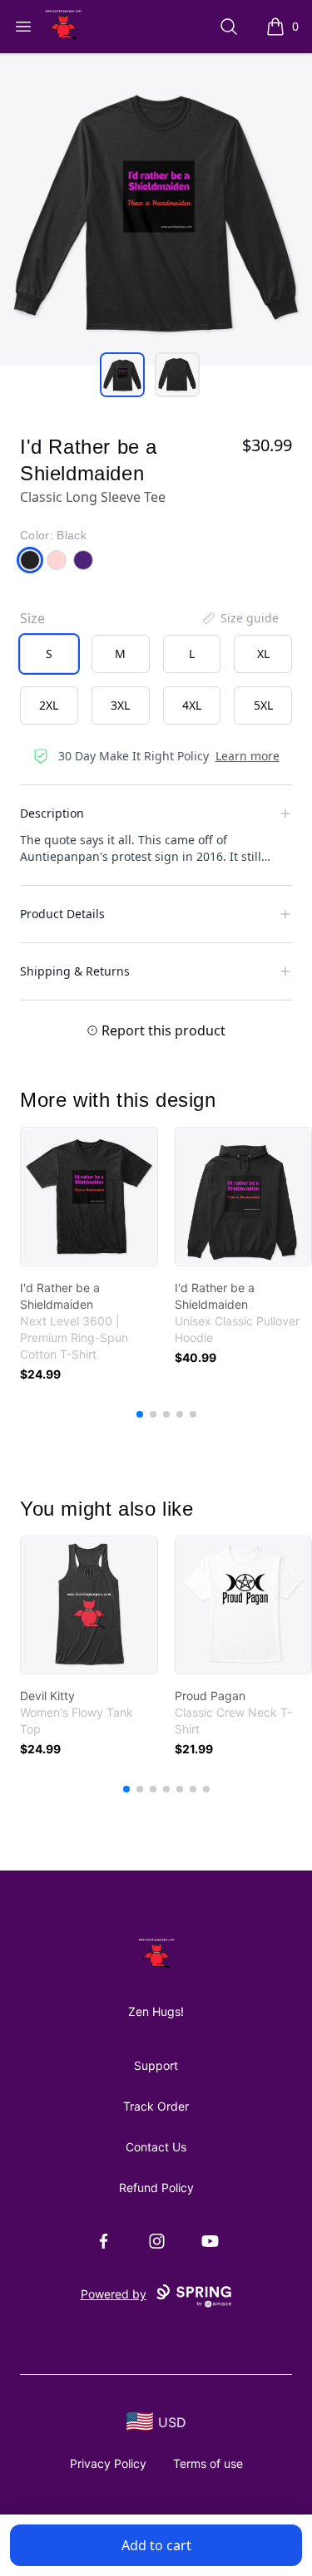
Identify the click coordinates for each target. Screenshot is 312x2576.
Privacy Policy (108, 2463)
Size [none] (32, 618)
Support (156, 2065)
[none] (240, 618)
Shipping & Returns (75, 971)
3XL (120, 705)
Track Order (156, 2106)
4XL (192, 705)
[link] (89, 1197)
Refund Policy (156, 2188)
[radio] (49, 654)
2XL (49, 705)
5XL (263, 705)
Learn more (248, 756)
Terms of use (208, 2463)
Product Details (62, 914)
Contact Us (156, 2147)
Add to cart (156, 2545)
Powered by (114, 2294)
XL (263, 654)
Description (52, 813)
